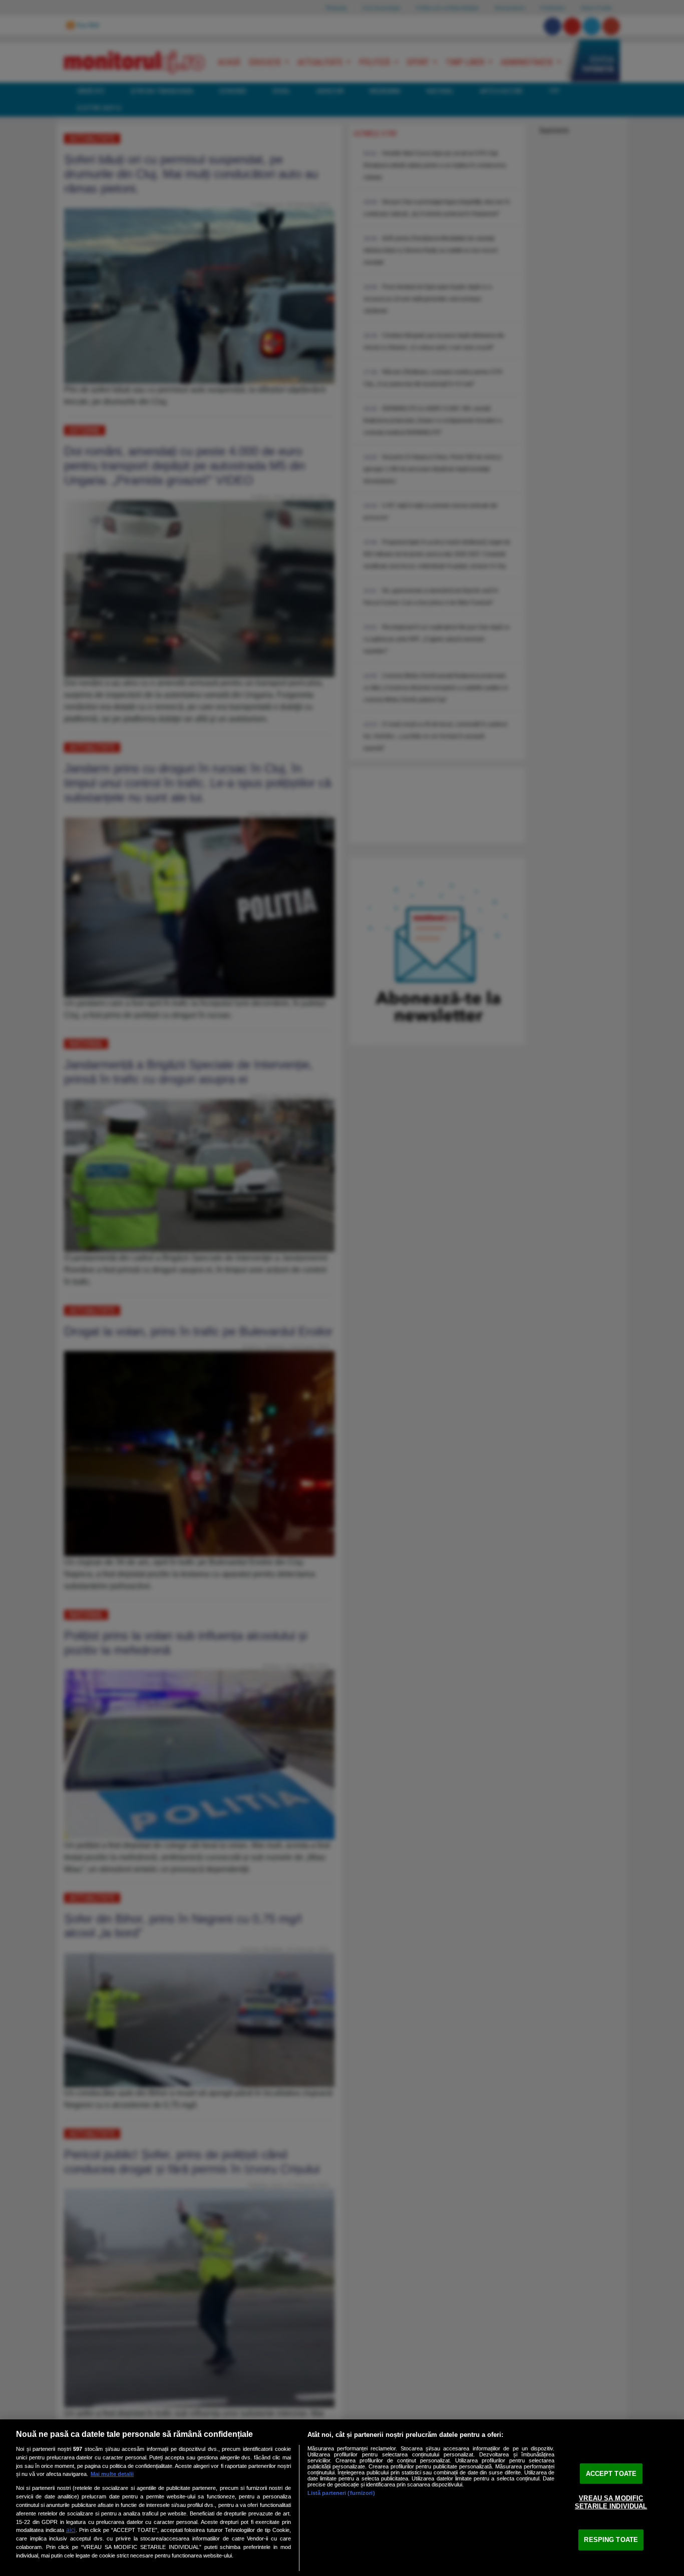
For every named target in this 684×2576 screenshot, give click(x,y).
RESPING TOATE (611, 2540)
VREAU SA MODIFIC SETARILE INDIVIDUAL (611, 2502)
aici (71, 2530)
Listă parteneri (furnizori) (341, 2493)
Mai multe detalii (112, 2474)
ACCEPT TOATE (611, 2473)
